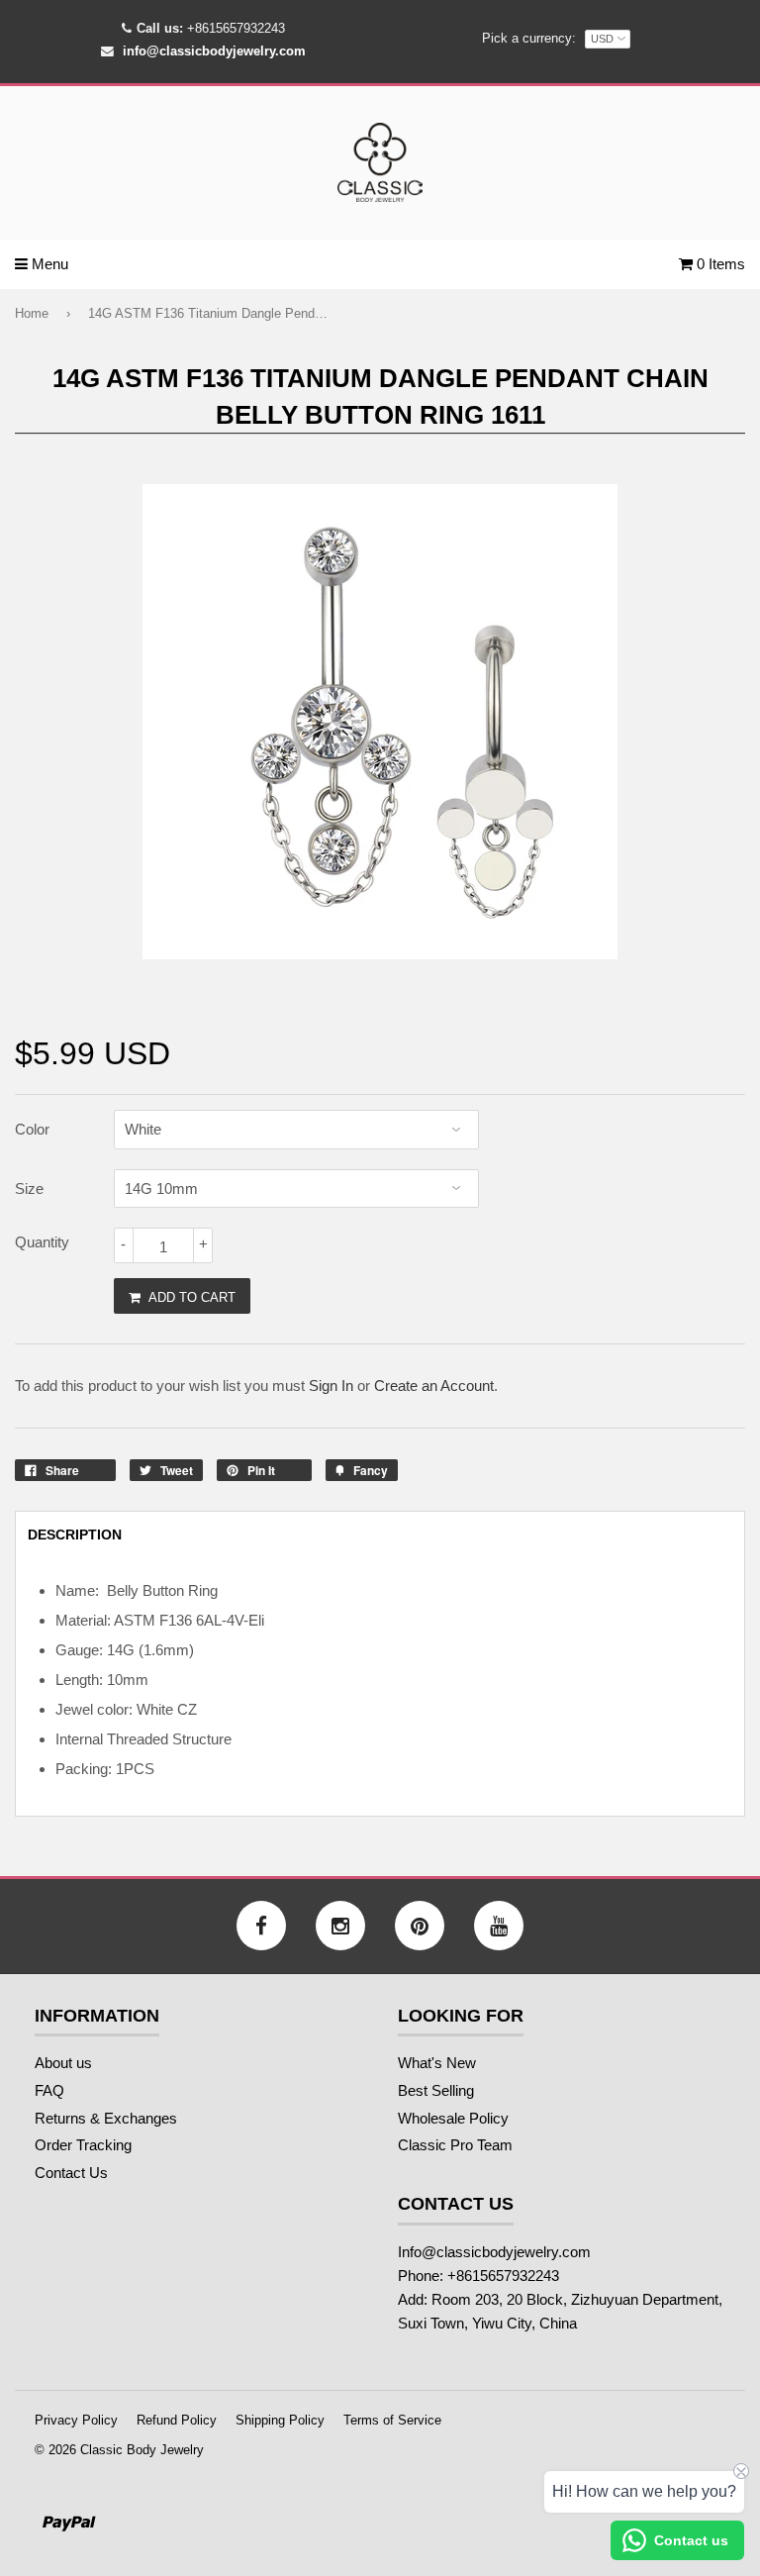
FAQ (49, 2090)
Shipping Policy (280, 2420)
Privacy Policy (76, 2420)
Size (29, 1189)
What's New (437, 2063)
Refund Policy (177, 2420)
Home (32, 313)
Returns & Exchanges (106, 2118)
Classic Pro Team (455, 2145)
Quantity (42, 1242)
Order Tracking (83, 2145)
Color (32, 1129)
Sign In (331, 1386)
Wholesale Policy (453, 2118)
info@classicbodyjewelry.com (214, 51)
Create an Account (434, 1386)
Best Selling (436, 2090)
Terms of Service (392, 2420)
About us (63, 2063)
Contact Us (71, 2173)
